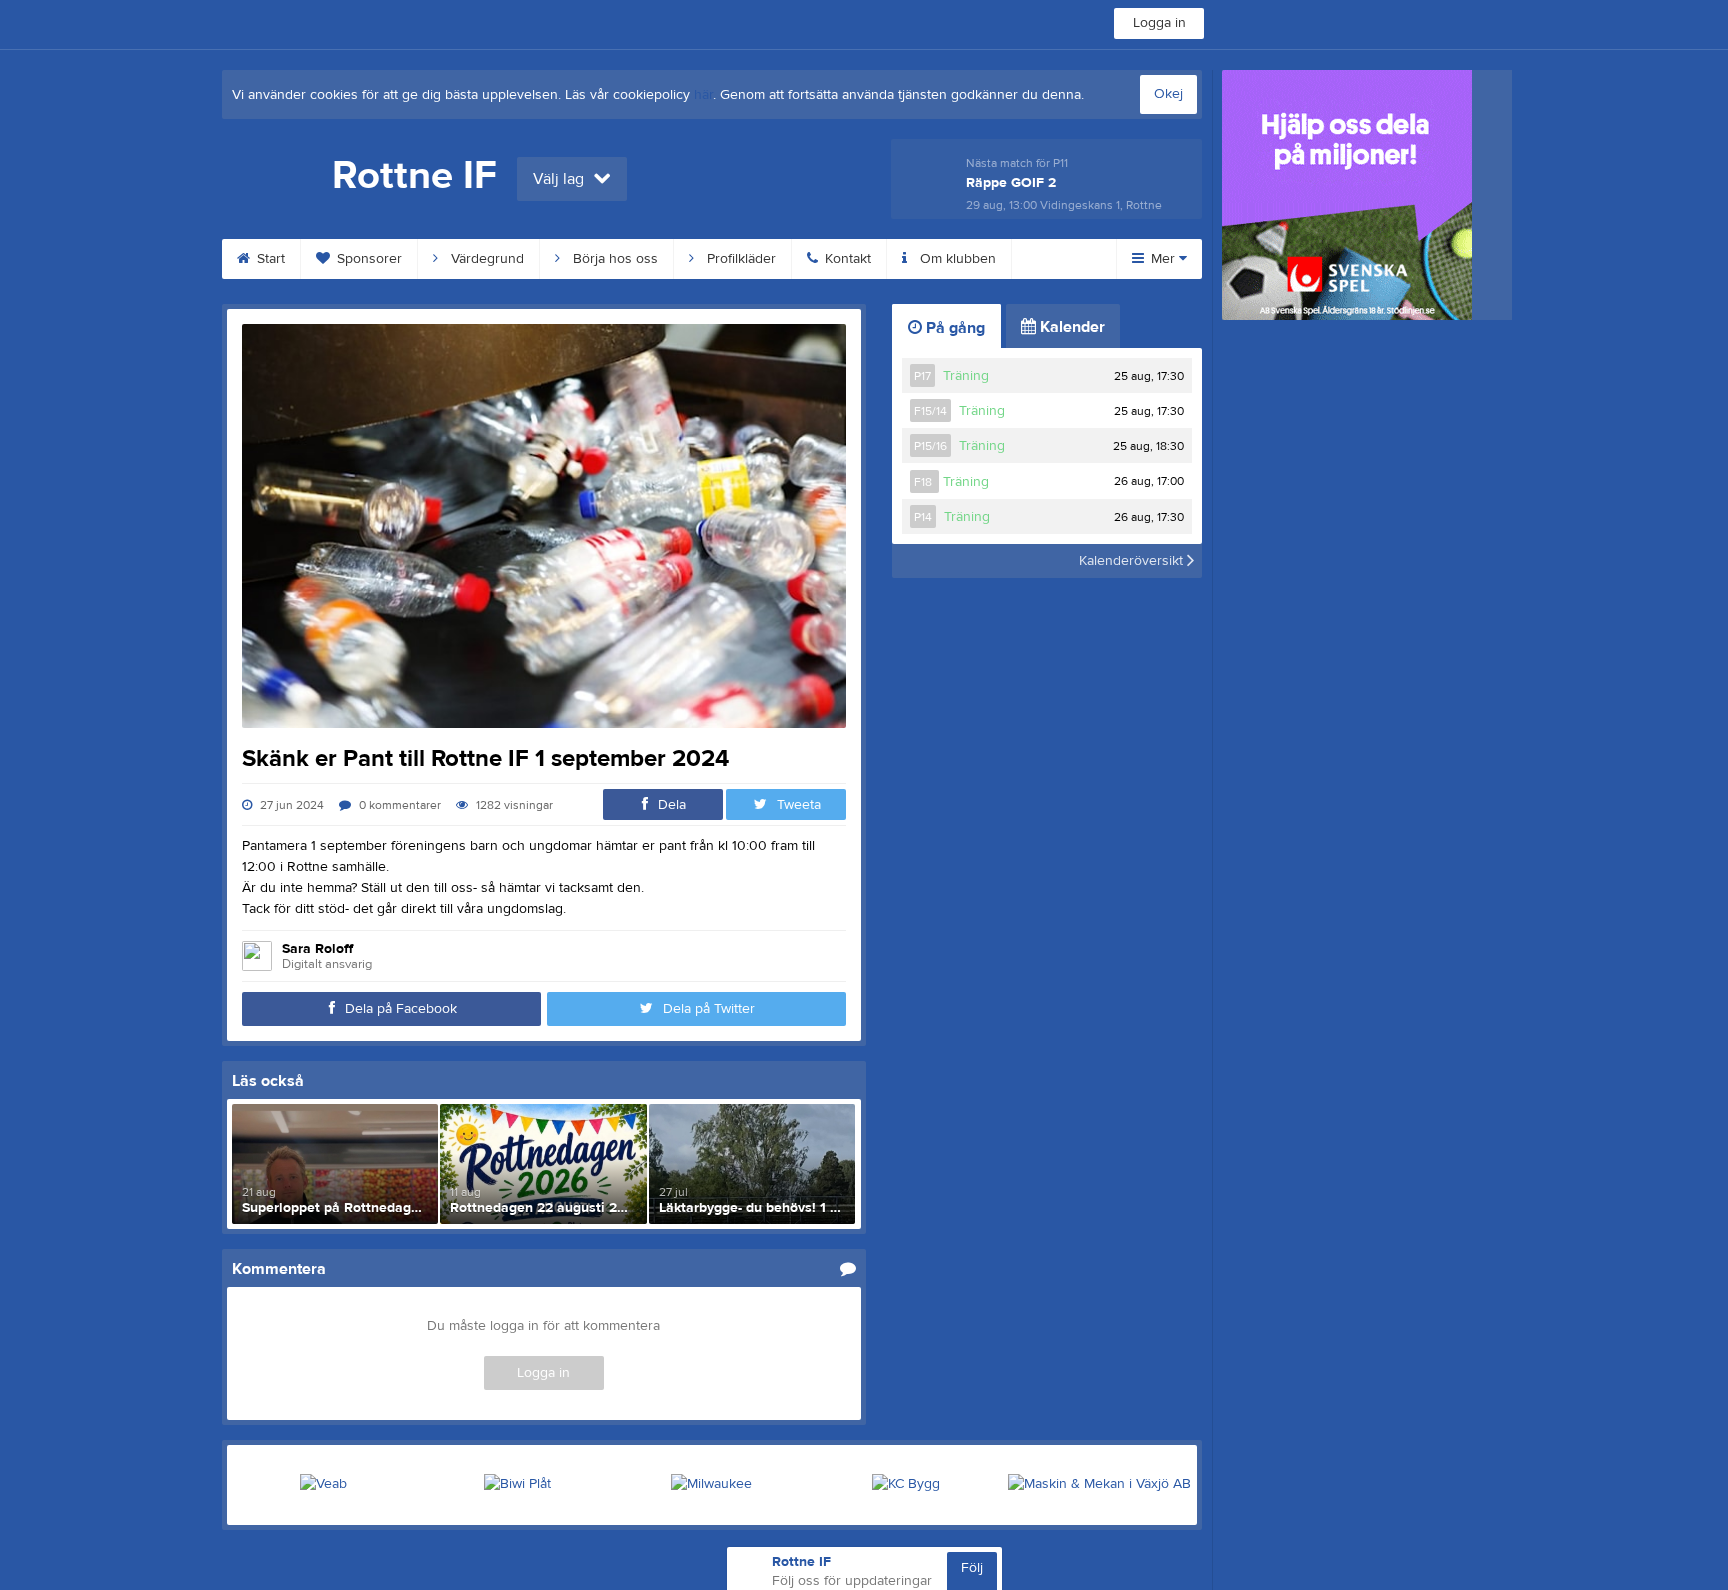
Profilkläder (739, 259)
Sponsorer (367, 259)
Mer (1163, 259)
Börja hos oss (613, 259)
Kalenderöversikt (1133, 561)
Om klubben (956, 259)
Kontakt (846, 259)
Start (269, 259)
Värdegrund (485, 259)
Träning (966, 376)
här (703, 95)
